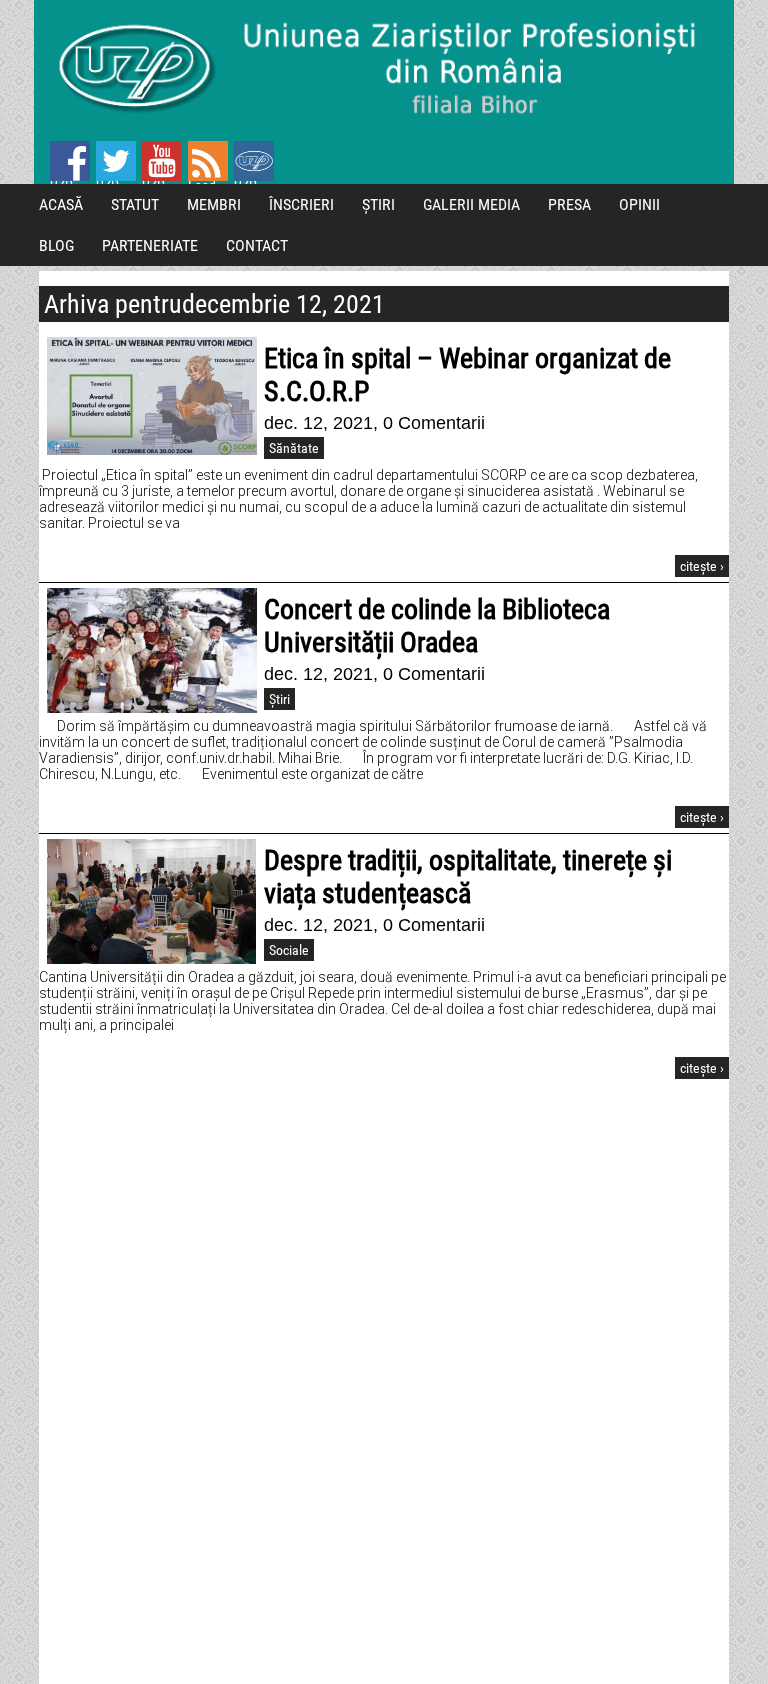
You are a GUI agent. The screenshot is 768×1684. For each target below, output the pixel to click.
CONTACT (257, 245)
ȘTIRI (378, 204)
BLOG (56, 245)
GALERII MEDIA (471, 204)
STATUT (135, 204)
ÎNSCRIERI (301, 204)
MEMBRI (214, 204)
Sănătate (294, 448)
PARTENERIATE (150, 245)
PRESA (569, 204)
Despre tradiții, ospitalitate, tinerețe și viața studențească (468, 877)
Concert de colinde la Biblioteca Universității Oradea (437, 626)
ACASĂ (61, 204)
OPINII (639, 204)
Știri (279, 699)
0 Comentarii (434, 423)
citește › (702, 566)
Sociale (289, 950)
